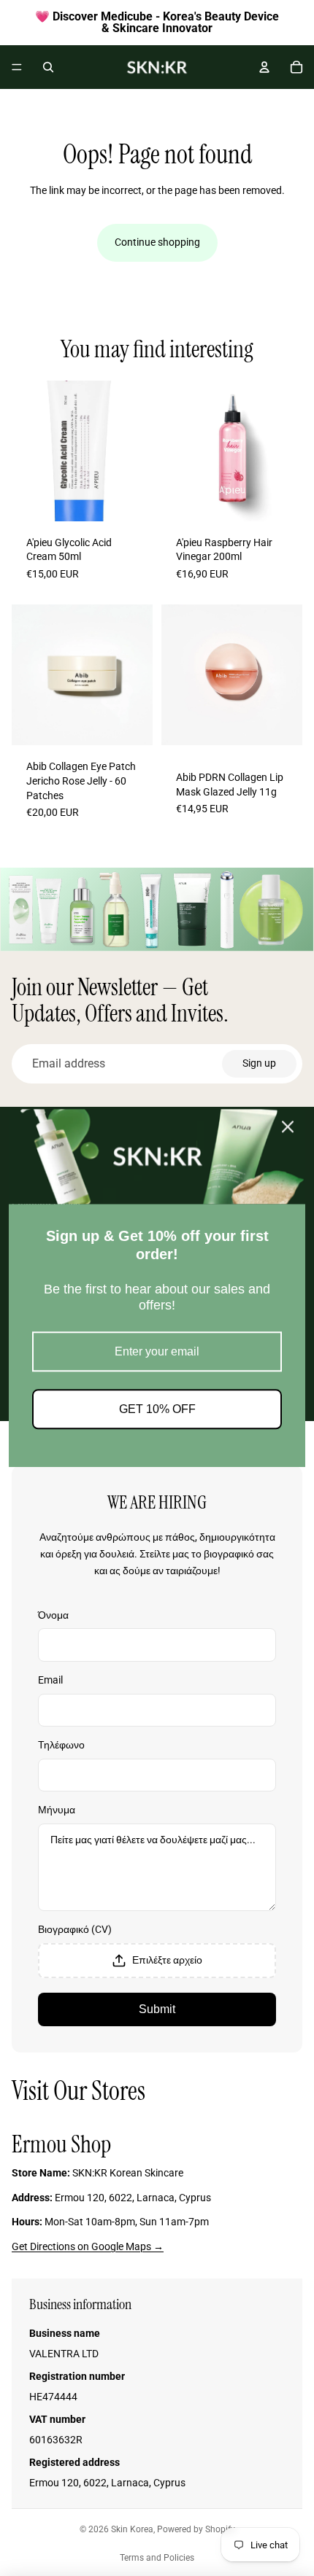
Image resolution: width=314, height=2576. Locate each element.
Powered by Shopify (196, 2529)
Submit (157, 2009)
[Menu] (17, 67)
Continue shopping (157, 242)
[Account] (264, 67)
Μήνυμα (57, 1810)
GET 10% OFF (157, 1409)
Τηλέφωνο (61, 1745)
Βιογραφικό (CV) (75, 1929)
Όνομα (53, 1615)
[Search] (48, 67)
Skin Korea (132, 2529)
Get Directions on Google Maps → (88, 2246)
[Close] (288, 1126)
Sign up (259, 1063)
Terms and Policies (157, 2558)
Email (50, 1680)
